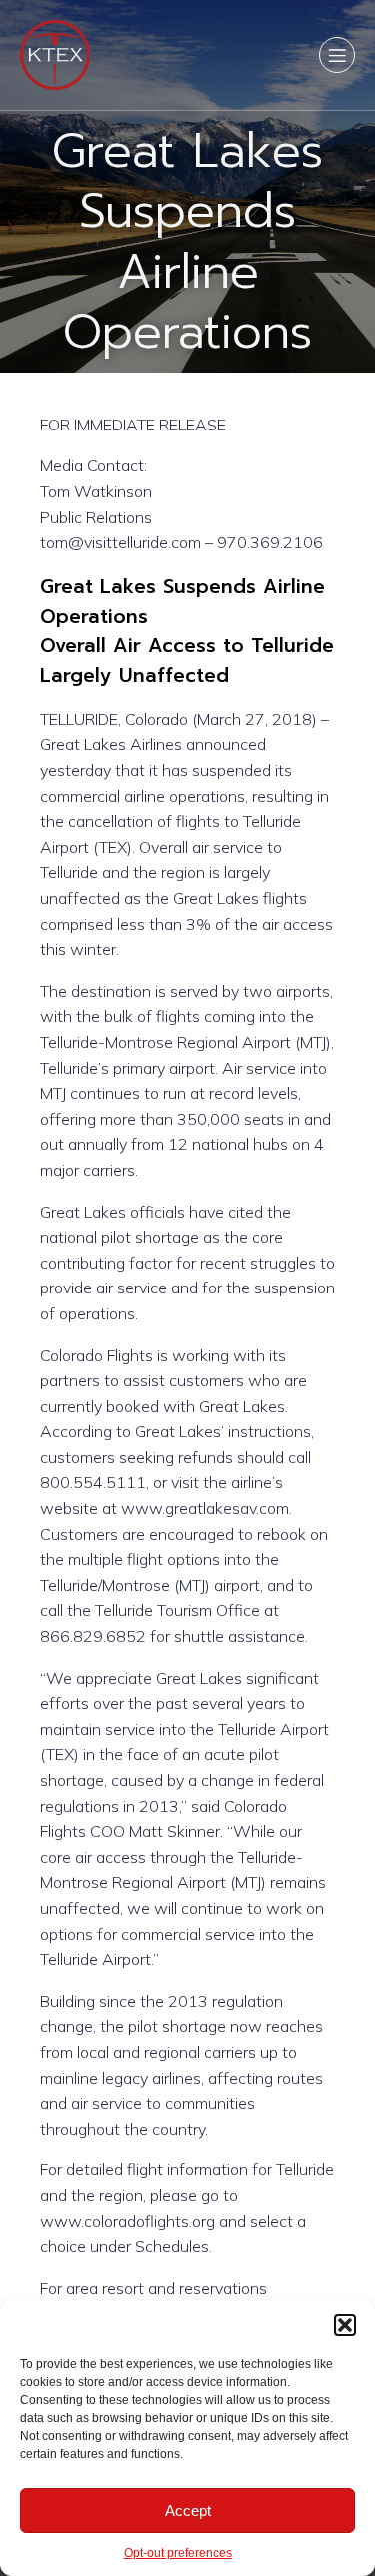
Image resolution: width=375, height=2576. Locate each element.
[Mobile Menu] (337, 55)
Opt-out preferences (178, 2553)
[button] (345, 2325)
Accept (188, 2511)
